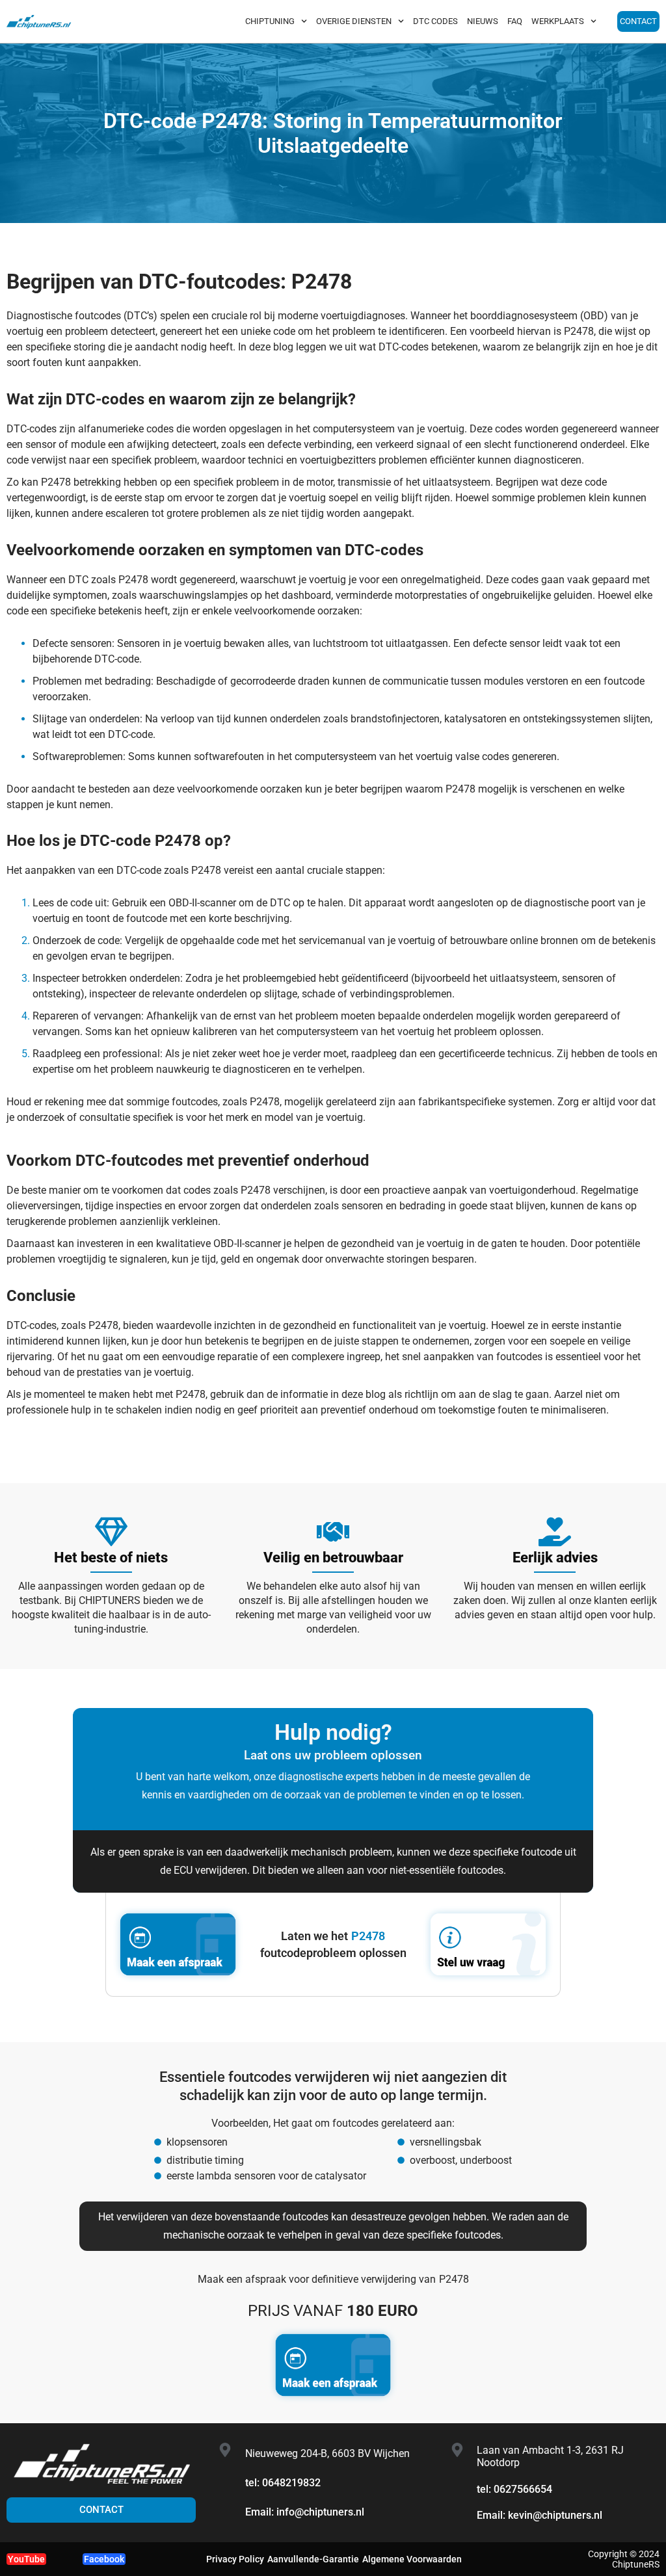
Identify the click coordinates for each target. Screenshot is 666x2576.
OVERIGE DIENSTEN (354, 21)
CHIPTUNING (270, 21)
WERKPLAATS (558, 21)
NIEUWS (483, 21)
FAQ (515, 21)
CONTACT (638, 21)
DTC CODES (435, 21)
